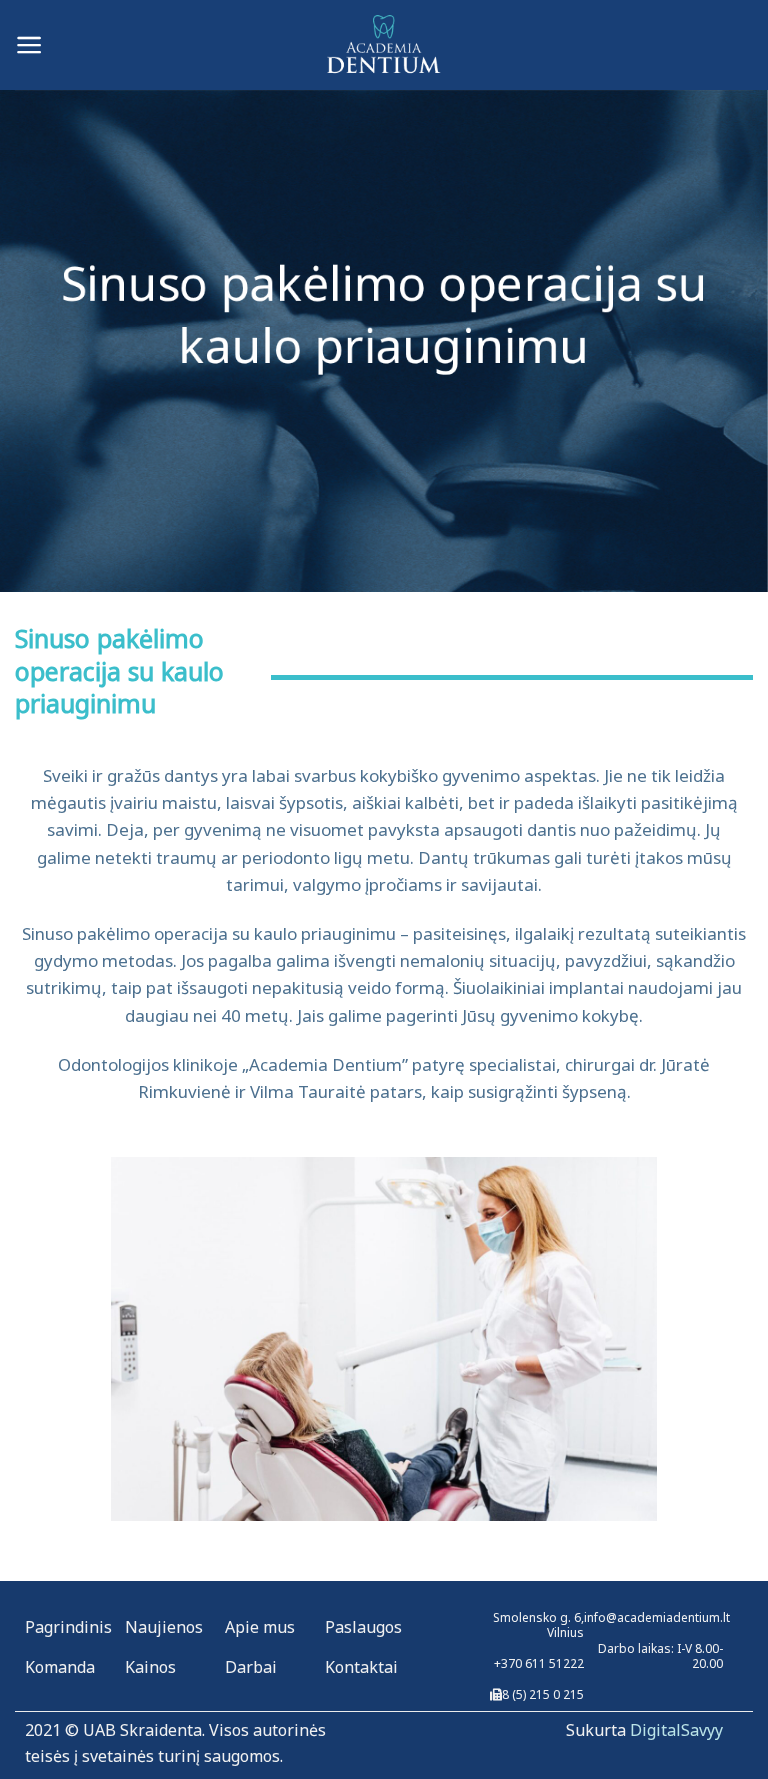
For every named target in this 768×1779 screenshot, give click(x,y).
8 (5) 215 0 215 (543, 1694)
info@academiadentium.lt (657, 1617)
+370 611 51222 (539, 1663)
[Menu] (29, 45)
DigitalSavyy (676, 1730)
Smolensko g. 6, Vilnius (538, 1625)
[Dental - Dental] (384, 45)
